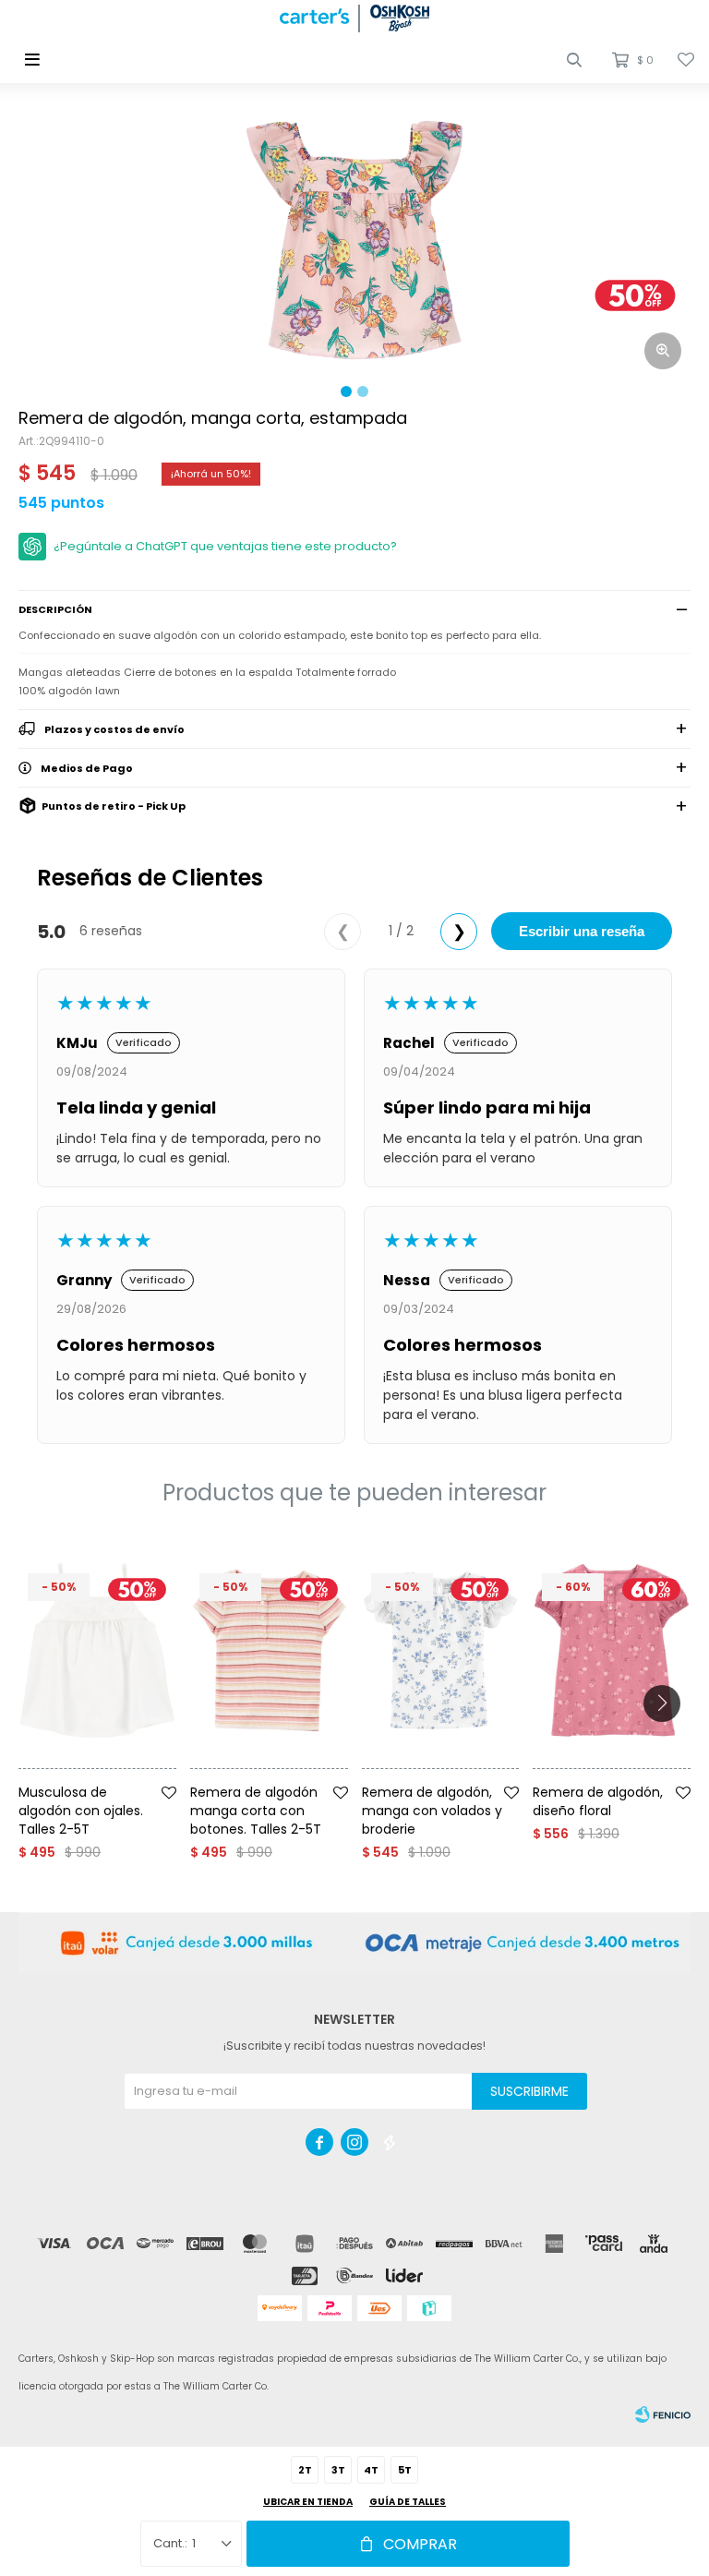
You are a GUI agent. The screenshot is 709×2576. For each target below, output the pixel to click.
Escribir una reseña (582, 931)
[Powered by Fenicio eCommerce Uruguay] (663, 2414)
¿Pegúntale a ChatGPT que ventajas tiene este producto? (225, 546)
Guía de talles (408, 2502)
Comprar (420, 2544)
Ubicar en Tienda (308, 2502)
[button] (574, 60)
